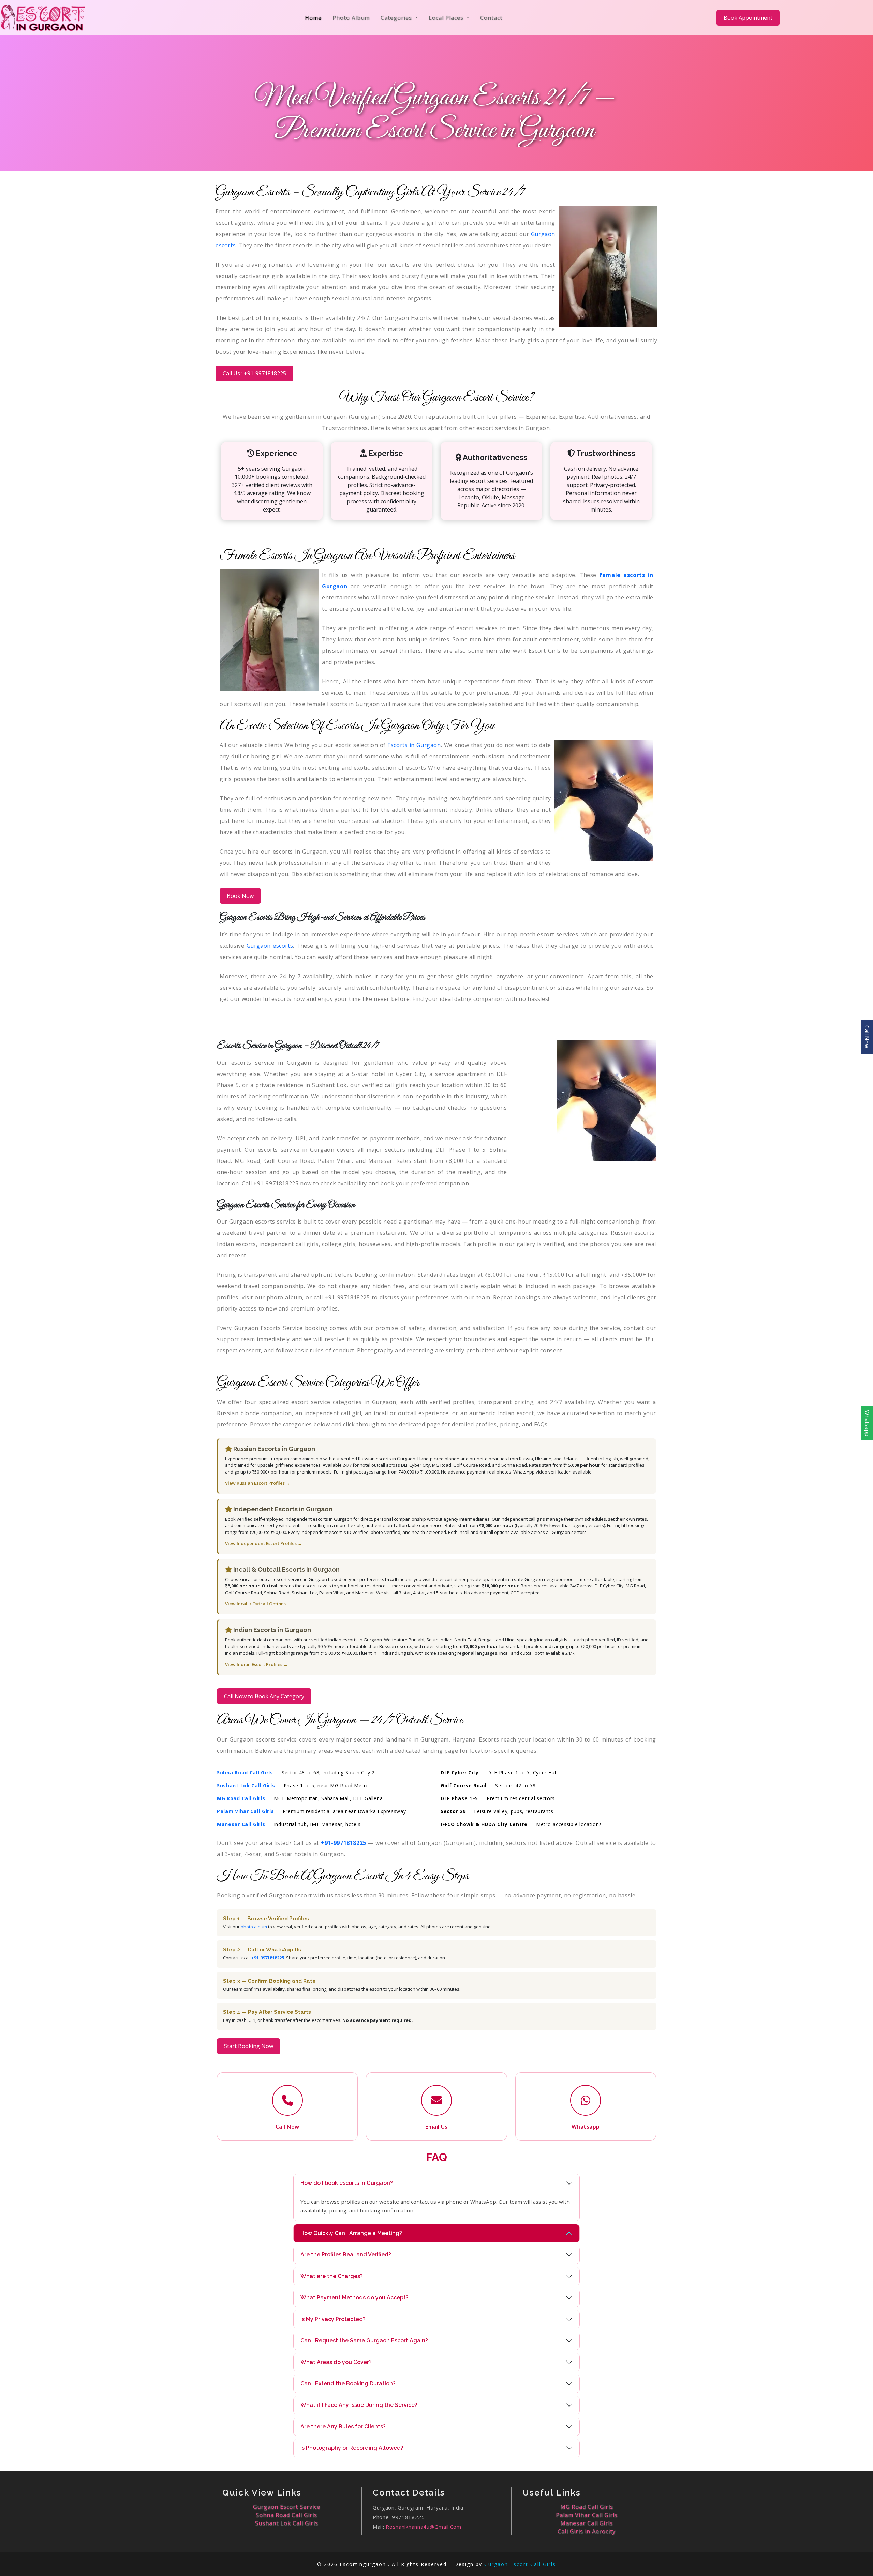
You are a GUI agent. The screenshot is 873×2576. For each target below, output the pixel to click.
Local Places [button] (447, 18)
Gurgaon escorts (270, 946)
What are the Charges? (332, 2276)
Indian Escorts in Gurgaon (271, 1630)
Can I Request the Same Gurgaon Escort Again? (364, 2341)
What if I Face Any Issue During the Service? (359, 2405)
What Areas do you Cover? (336, 2362)
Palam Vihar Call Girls (587, 2515)
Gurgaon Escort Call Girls (520, 2564)
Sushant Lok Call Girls (287, 2523)
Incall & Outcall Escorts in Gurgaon (286, 1570)
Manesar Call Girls (587, 2523)
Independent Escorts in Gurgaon (282, 1509)
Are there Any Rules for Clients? (343, 2426)
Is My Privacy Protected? (333, 2319)
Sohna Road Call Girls (286, 2515)
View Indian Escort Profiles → (256, 1664)
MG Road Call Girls (587, 2507)
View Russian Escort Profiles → (258, 1483)
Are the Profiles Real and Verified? (346, 2255)
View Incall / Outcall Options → (258, 1604)
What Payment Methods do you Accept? (354, 2298)
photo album (254, 1927)
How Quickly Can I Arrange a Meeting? (351, 2233)
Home (315, 18)
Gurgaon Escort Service (287, 2507)
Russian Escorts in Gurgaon (273, 1449)
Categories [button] (397, 18)
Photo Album (351, 18)
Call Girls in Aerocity (587, 2531)
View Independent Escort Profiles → (264, 1543)
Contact (491, 18)
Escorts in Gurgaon (414, 745)
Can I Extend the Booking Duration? (348, 2383)
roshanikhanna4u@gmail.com (424, 2527)
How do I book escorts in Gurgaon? (347, 2183)
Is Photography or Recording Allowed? (352, 2448)
